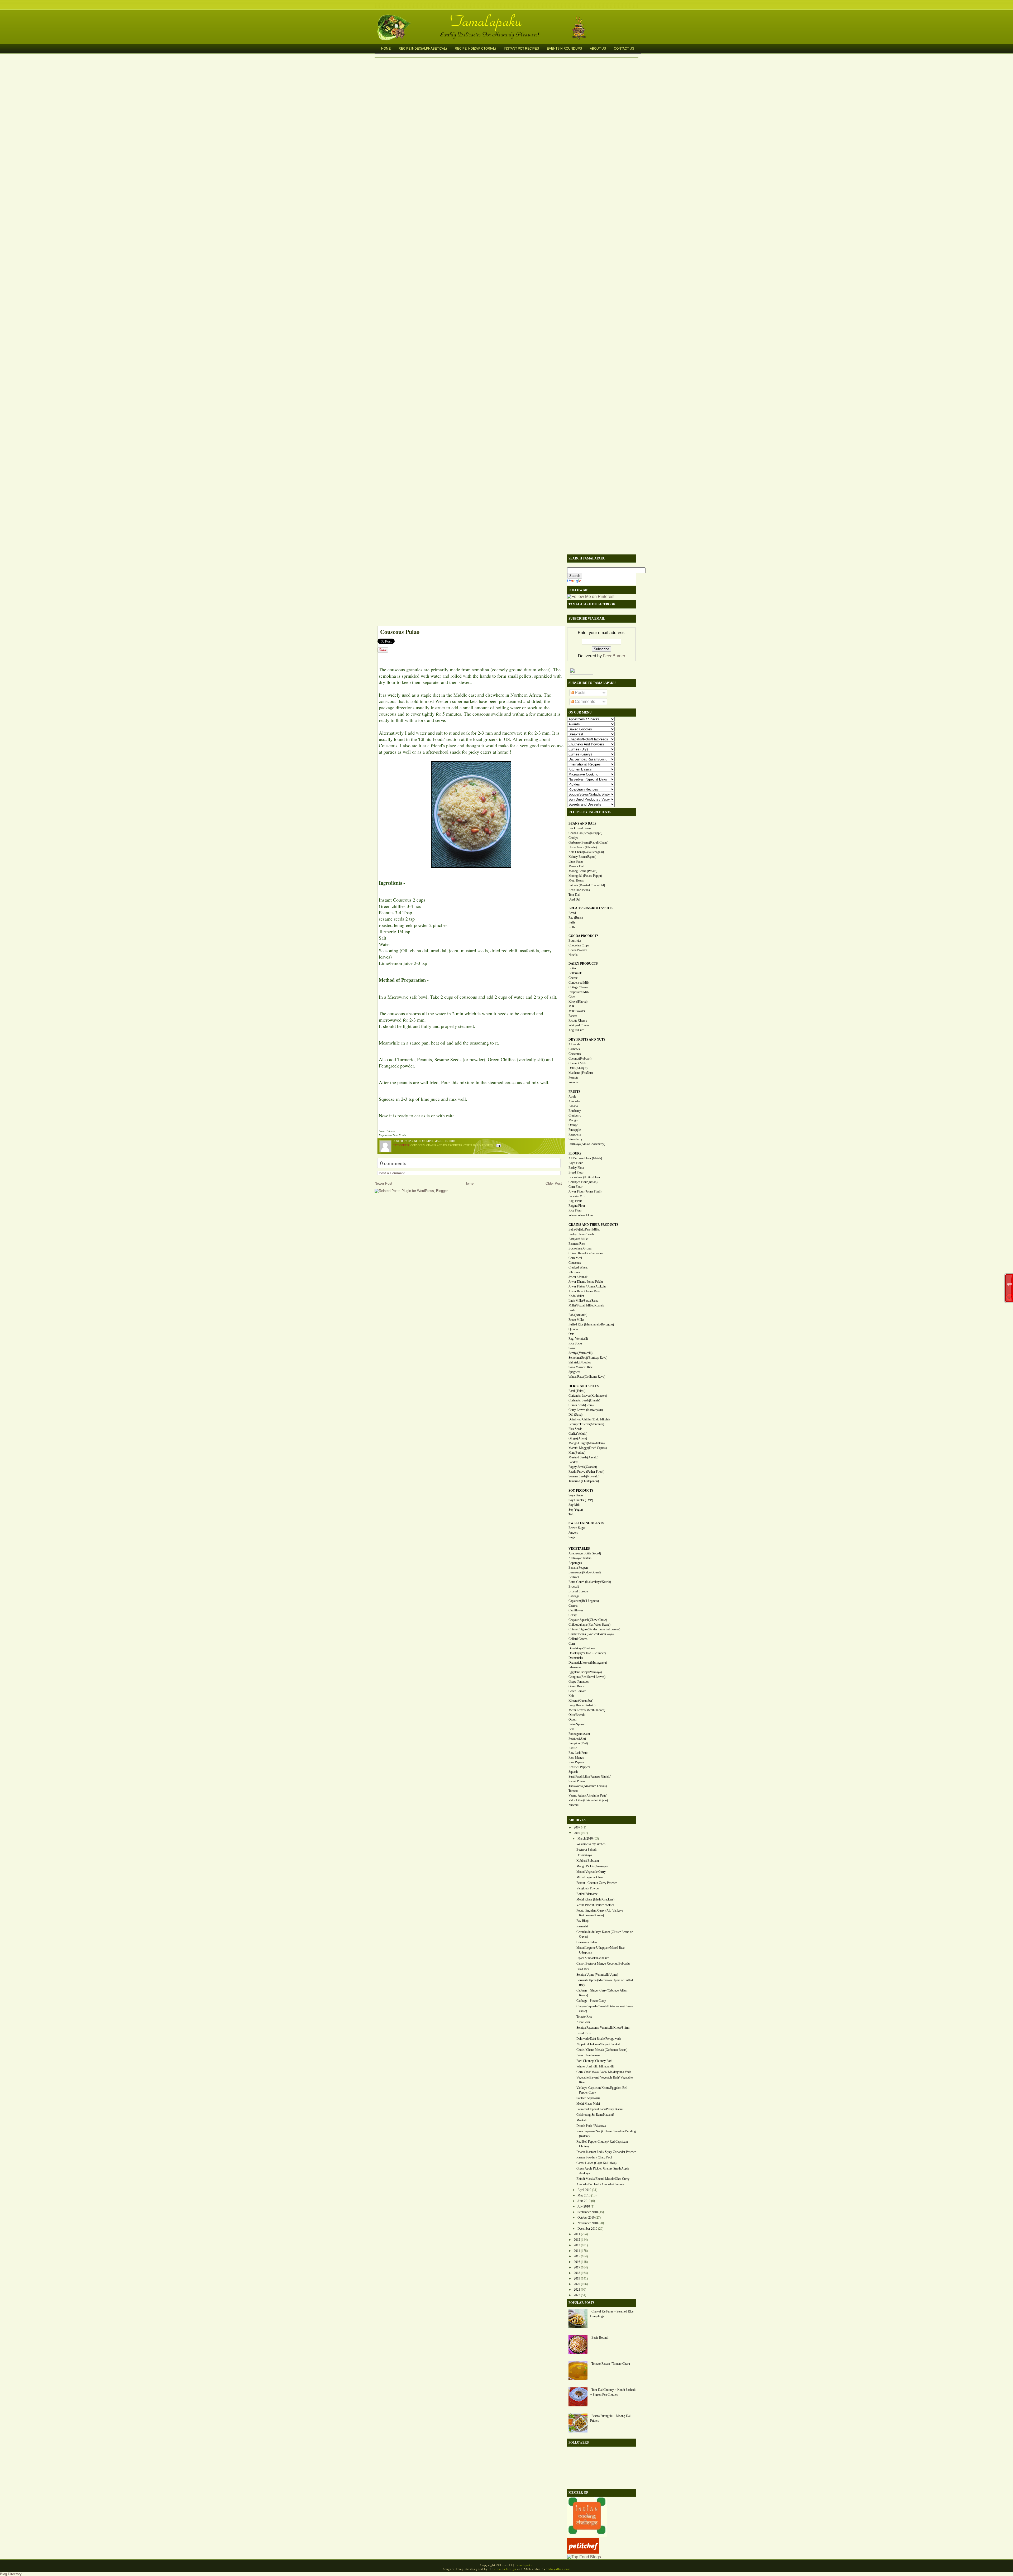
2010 (577, 1833)
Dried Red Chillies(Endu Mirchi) (589, 1419)
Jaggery (573, 1533)
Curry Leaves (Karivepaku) (586, 1410)
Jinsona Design (505, 2569)
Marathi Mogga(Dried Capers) (588, 1448)
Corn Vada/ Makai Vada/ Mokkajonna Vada (604, 2072)
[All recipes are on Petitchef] (583, 2552)
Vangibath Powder (588, 1888)
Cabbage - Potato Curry (591, 2001)
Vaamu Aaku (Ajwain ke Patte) (588, 1795)
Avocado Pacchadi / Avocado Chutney (600, 2184)
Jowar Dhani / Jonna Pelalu (586, 1282)
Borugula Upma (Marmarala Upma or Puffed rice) (605, 1983)
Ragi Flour (575, 1201)
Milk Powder (577, 1011)
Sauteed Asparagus (588, 2098)
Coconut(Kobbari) (580, 1059)
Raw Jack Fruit (578, 1753)
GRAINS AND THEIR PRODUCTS (593, 1225)
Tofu (571, 1514)
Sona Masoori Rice (580, 1367)
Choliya (573, 838)
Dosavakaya (584, 1855)
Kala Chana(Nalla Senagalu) (586, 852)
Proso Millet (576, 1320)
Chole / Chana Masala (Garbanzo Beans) (602, 2050)
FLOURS (575, 1153)
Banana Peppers (579, 1568)
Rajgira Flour (577, 1206)
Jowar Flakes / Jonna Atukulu (587, 1286)
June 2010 (584, 2201)
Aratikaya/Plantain (580, 1558)
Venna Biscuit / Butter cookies (595, 1905)
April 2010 (584, 2190)
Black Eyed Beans (580, 828)
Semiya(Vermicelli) (580, 1353)
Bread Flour (576, 1172)
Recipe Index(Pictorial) (475, 49)
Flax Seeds (575, 1429)
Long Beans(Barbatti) (582, 1705)
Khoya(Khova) (578, 1002)
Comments (584, 702)
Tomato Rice (584, 2017)
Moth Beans (576, 880)
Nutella (573, 955)
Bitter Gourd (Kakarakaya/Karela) (590, 1582)
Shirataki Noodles (580, 1362)
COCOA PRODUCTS (584, 936)
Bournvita (575, 941)
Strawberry (575, 1139)
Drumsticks (576, 1658)
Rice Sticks (575, 1343)
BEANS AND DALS (582, 823)
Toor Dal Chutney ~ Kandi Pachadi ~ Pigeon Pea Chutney (613, 2392)
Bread (572, 913)
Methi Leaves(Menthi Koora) (587, 1710)
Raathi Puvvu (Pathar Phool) (586, 1472)
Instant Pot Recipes (521, 49)
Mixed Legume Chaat (590, 1877)
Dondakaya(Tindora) (582, 1648)
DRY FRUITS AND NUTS (587, 1040)
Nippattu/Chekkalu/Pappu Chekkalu (599, 2044)
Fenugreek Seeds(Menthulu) (586, 1424)
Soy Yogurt (576, 1510)
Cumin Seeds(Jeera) (581, 1405)
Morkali (581, 2120)
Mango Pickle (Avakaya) (592, 1866)
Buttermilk (575, 973)
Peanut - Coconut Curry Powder (597, 1883)
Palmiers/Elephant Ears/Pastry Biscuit (600, 2109)
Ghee (572, 997)
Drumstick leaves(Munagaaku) (588, 1663)
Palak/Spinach (577, 1724)
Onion (572, 1720)
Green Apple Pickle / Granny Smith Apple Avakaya (603, 2171)
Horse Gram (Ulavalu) (583, 847)
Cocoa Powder (578, 950)
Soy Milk (574, 1505)
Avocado (574, 1101)
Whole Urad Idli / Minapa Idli (595, 2066)
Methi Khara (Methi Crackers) (595, 1899)
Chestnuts (575, 1054)
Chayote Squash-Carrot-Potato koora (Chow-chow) (605, 2009)
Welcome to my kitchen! (591, 1844)
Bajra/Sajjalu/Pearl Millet (584, 1229)
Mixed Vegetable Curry (591, 1872)
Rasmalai (582, 1926)
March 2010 (585, 1838)
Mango (573, 1120)
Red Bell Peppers (579, 1767)
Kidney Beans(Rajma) (582, 857)
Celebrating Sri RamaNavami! (595, 2115)
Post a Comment (392, 1173)
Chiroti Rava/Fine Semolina (586, 1253)
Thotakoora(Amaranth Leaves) (588, 1786)
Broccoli (574, 1587)
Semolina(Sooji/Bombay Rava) (588, 1358)
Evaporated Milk (579, 992)
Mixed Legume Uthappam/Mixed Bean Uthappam (601, 1950)
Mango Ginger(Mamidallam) (587, 1443)
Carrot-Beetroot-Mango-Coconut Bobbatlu (603, 1964)
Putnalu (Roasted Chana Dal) (587, 885)
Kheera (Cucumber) (581, 1701)
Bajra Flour (576, 1163)
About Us (598, 49)
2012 (577, 2240)
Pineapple (575, 1130)
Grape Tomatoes (579, 1682)
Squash (573, 1772)
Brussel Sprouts (579, 1591)
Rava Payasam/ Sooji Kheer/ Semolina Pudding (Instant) (606, 2134)
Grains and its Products (444, 1145)
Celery (573, 1615)
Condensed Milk (579, 983)
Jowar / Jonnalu (578, 1277)
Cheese (573, 978)
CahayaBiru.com (559, 2569)
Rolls (572, 927)
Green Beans (577, 1686)
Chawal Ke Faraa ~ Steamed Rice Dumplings (612, 2314)
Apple (572, 1097)
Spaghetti (574, 1372)
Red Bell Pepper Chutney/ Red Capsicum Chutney (602, 2144)
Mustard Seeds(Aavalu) (583, 1457)
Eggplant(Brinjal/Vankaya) (585, 1672)
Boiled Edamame (587, 1894)
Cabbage (574, 1596)
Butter (572, 968)
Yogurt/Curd (576, 1030)
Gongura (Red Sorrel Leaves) (587, 1677)
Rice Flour (575, 1210)
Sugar (572, 1537)
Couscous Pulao (400, 632)
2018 (577, 2273)
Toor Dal (574, 895)
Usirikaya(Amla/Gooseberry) (587, 1144)
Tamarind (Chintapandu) (584, 1481)
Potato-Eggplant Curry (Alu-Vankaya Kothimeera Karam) (600, 1913)
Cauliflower (576, 1610)
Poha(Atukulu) (578, 1315)
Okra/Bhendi (577, 1715)
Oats (571, 1334)
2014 (577, 2251)
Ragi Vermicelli (578, 1339)
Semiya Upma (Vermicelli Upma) (597, 1975)
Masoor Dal (576, 866)
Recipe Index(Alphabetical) (423, 49)
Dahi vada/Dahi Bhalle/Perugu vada (599, 2039)
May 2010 (584, 2195)
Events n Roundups (564, 49)
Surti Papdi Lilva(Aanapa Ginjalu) (590, 1777)
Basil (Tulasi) (577, 1391)
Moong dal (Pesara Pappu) (585, 876)
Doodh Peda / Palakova (591, 2126)
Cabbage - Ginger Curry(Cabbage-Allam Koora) (602, 1993)
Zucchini (574, 1805)
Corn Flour (575, 1187)
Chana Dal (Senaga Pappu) (585, 833)
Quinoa (573, 1329)
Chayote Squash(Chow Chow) (588, 1620)
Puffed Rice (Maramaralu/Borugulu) (591, 1324)
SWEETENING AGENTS (586, 1523)
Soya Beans (576, 1495)
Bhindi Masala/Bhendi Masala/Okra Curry (603, 2179)
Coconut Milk (577, 1063)
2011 (577, 2234)
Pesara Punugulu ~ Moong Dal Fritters (610, 2418)
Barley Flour (576, 1168)
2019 (577, 2278)
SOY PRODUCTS (581, 1491)
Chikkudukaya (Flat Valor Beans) (589, 1625)
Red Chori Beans (579, 890)
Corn (572, 1644)
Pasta (572, 1310)
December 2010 (587, 2229)
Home (386, 49)
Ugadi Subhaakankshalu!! (593, 1958)
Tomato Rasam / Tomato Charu (611, 2364)
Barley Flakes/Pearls (581, 1234)
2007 (577, 1827)
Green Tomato (577, 1691)
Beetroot (574, 1577)
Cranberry (575, 1115)
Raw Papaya (576, 1762)
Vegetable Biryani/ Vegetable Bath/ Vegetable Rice (605, 2080)
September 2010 (588, 2212)
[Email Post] (498, 1145)
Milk (572, 1006)
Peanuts (573, 1078)
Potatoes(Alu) (577, 1739)
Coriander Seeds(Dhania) (584, 1400)
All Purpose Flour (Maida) (585, 1158)
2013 (577, 2245)
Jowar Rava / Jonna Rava (584, 1291)
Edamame (575, 1667)
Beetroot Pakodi (586, 1850)
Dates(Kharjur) (578, 1068)
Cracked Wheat (578, 1267)
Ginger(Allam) (578, 1438)
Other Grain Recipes (478, 1145)
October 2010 (586, 2218)
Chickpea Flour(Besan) (583, 1182)
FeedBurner (614, 656)
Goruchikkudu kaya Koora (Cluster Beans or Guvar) (605, 1934)
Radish (573, 1748)
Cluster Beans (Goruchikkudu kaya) (591, 1634)
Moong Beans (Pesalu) (583, 871)
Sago (572, 1348)
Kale (571, 1696)
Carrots (573, 1606)
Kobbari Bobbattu (588, 1861)
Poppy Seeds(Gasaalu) (583, 1467)
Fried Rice (583, 1969)
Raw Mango (576, 1758)
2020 (577, 2284)
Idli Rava (574, 1272)
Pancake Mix (577, 1196)
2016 (577, 2262)
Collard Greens (578, 1639)
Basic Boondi (600, 2338)
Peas (571, 1729)
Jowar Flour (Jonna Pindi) (585, 1191)
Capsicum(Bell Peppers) (584, 1601)
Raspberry (575, 1134)
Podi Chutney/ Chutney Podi (594, 2061)
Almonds (574, 1044)
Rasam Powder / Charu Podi (594, 2157)
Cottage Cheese (578, 987)
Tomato (573, 1791)
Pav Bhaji (582, 1921)
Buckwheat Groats (580, 1248)
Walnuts (574, 1082)
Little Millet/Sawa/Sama (583, 1301)
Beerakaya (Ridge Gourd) (585, 1572)
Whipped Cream (579, 1025)
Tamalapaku (509, 18)
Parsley (573, 1462)
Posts (580, 693)
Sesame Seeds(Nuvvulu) (584, 1476)
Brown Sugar (577, 1528)
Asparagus (575, 1563)
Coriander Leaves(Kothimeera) (588, 1396)
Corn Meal (575, 1258)
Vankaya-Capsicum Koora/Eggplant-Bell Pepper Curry (602, 2090)
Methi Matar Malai (588, 2104)
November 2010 (588, 2223)
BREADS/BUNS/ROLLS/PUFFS (591, 908)
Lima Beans (576, 861)
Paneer (573, 1016)
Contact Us (624, 49)
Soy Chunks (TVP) (581, 1500)
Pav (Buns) (576, 918)
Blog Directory (11, 2574)
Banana (573, 1106)
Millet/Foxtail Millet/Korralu (586, 1305)
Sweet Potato (577, 1781)
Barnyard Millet (578, 1239)
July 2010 (584, 2206)
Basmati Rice (577, 1244)
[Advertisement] (468, 589)
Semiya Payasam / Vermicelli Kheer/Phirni (603, 2028)
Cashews (574, 1049)
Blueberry (575, 1111)
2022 (577, 2295)
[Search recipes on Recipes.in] (584, 2557)
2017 (577, 2267)
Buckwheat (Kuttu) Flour (584, 1177)
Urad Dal (574, 899)
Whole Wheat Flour (581, 1215)
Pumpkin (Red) (578, 1743)
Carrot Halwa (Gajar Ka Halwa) (596, 2163)
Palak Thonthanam (588, 2055)
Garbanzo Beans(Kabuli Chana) (588, 842)
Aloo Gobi (583, 2022)
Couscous (418, 1145)
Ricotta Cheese (578, 1021)
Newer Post (383, 1183)
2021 (577, 2290)
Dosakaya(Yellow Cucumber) (587, 1653)
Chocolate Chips (579, 945)
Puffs (572, 922)
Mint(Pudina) (577, 1453)
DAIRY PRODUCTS (583, 964)
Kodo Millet (576, 1296)
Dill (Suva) (575, 1415)
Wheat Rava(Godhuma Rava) (587, 1377)
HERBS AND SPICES (584, 1386)
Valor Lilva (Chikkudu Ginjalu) (588, 1800)
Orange (573, 1125)
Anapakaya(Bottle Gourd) (585, 1553)
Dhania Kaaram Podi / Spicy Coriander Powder (606, 2152)
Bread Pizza (584, 2033)
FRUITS (574, 1092)
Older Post (554, 1183)
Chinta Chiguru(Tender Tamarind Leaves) (594, 1629)
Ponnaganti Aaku (579, 1734)
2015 (577, 2256)
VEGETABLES (579, 1549)
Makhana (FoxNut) (581, 1073)
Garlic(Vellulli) (578, 1434)
